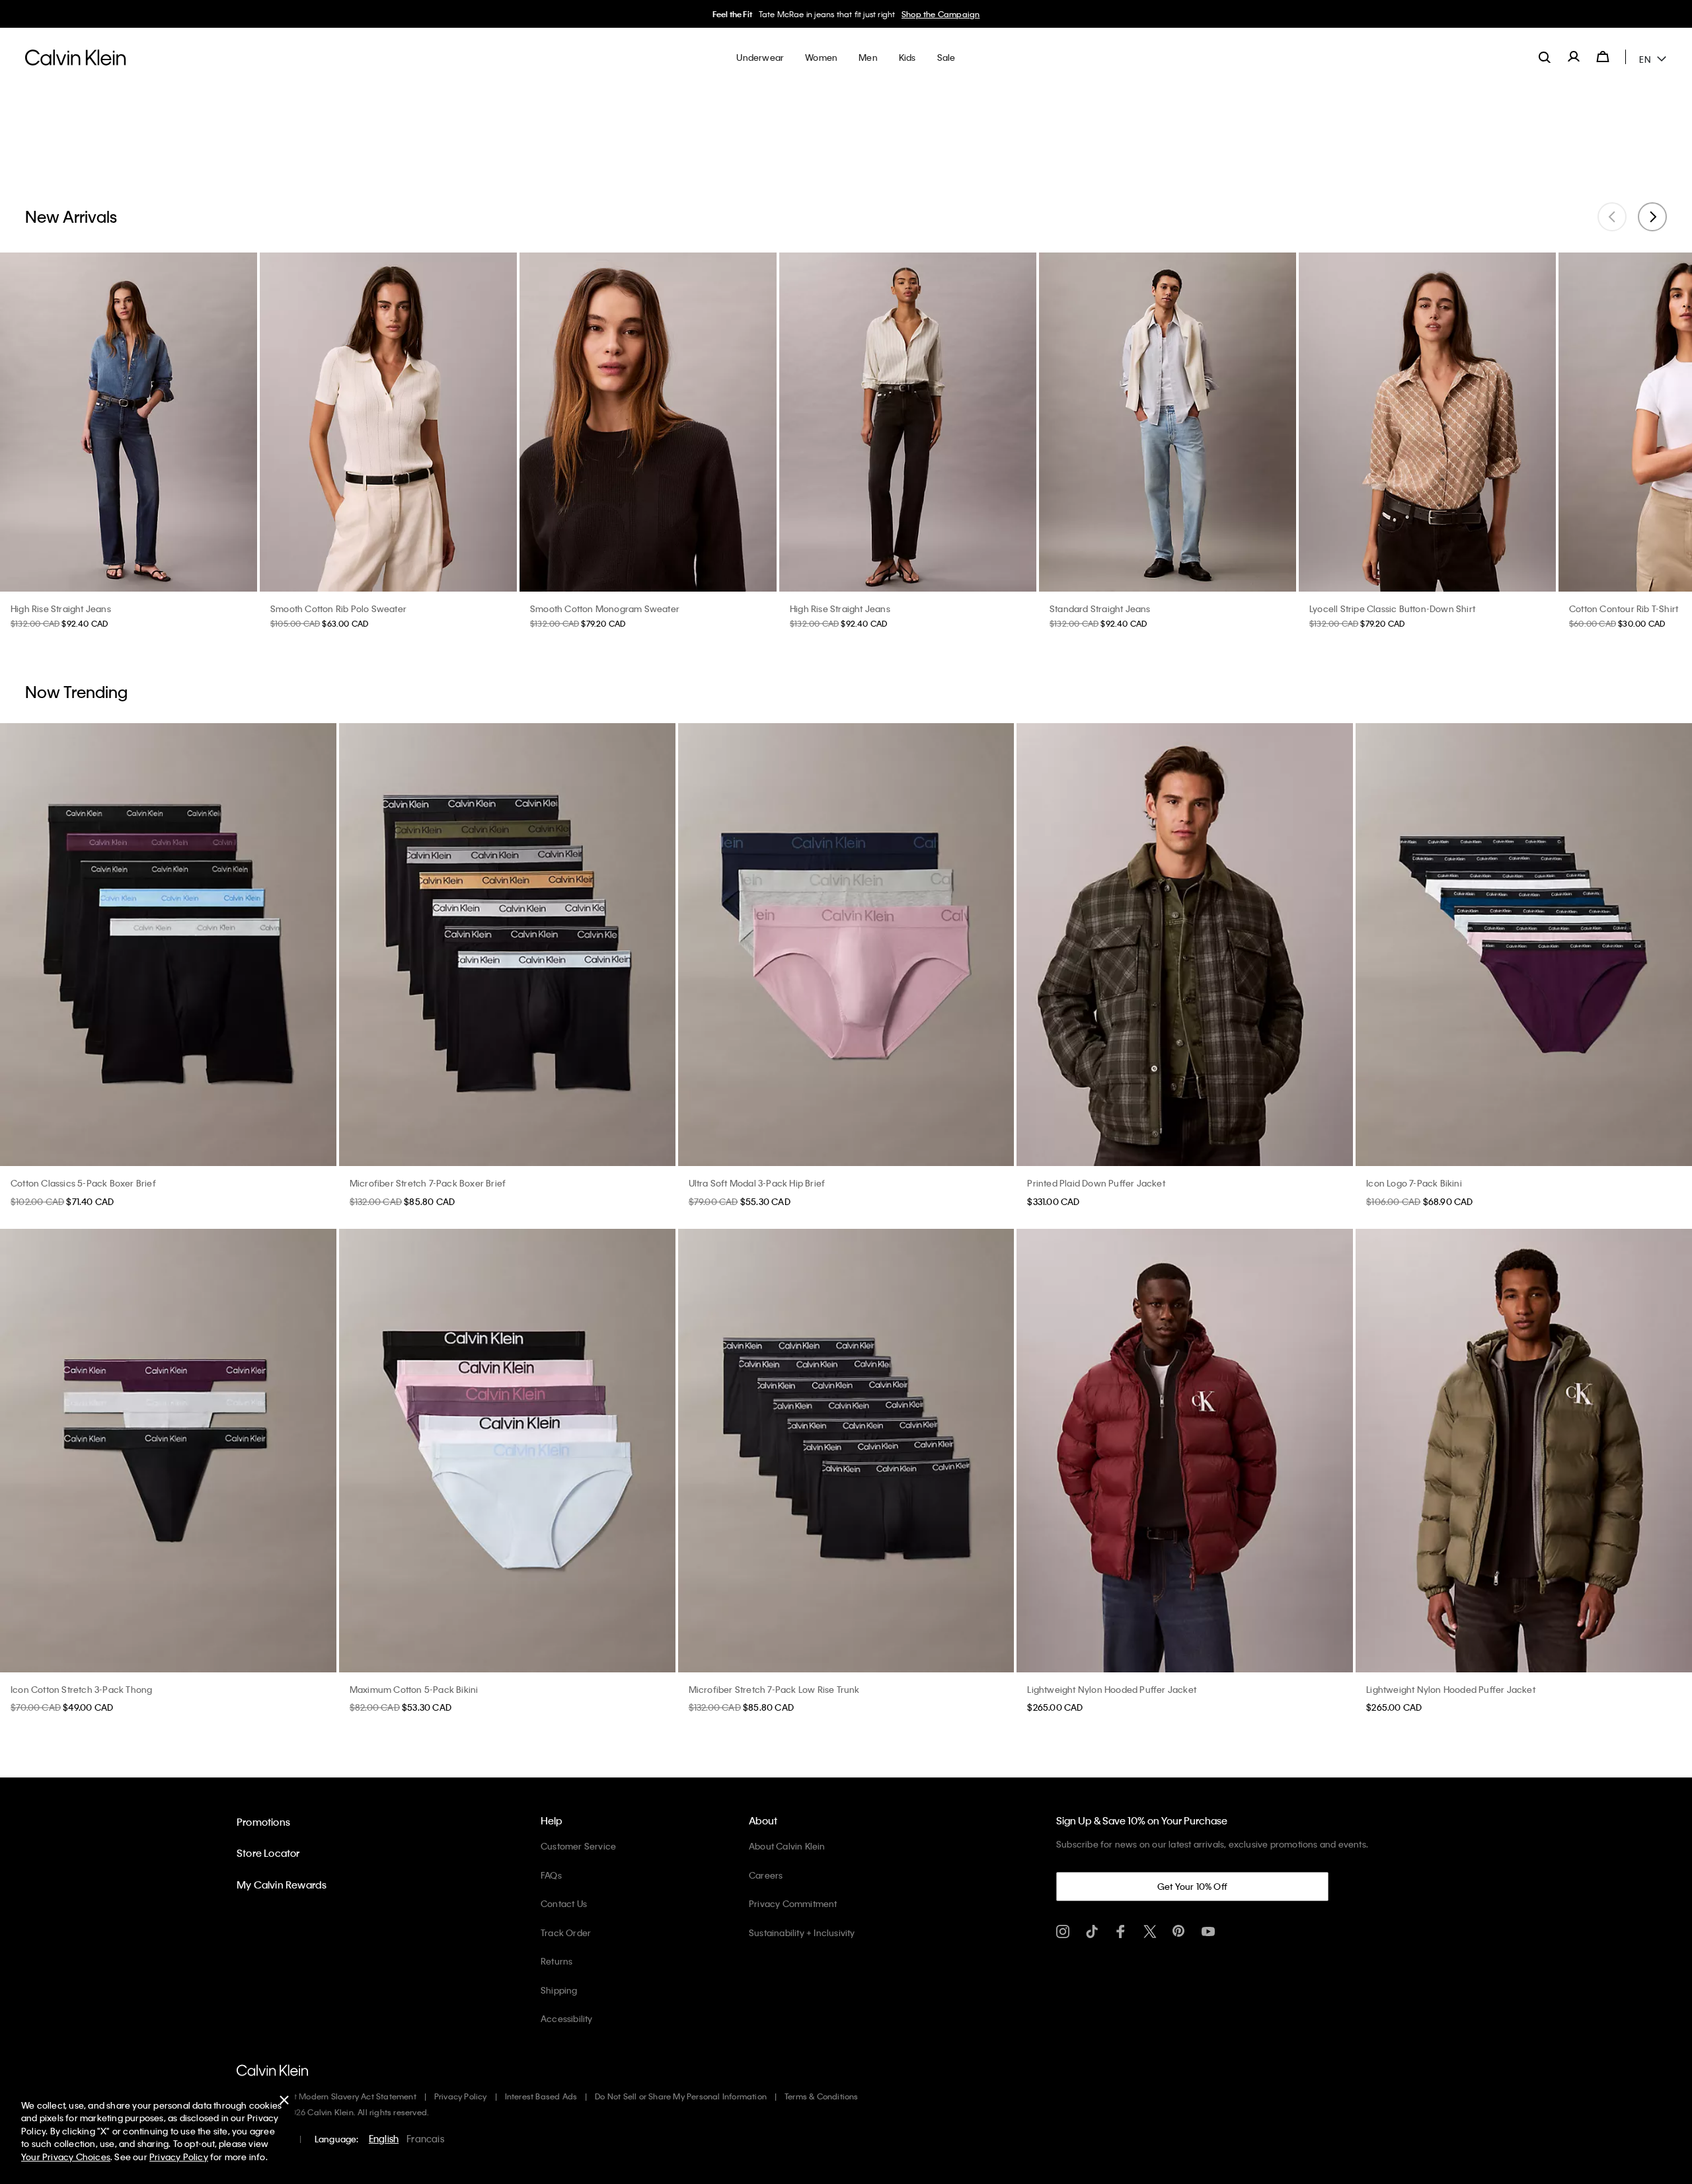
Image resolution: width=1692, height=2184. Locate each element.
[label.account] (1574, 57)
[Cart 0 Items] (1603, 57)
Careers (766, 1875)
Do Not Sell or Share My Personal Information (681, 2096)
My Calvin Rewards (282, 1885)
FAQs (551, 1875)
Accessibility (567, 2018)
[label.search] (1545, 57)
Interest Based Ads (541, 2096)
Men (907, 14)
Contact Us (564, 1903)
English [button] (384, 2138)
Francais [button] (425, 2138)
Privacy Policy (461, 2096)
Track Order (566, 1932)
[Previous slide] (1612, 217)
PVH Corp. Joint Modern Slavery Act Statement (327, 2096)
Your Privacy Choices (66, 2157)
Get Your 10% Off (1192, 1886)
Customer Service (578, 1846)
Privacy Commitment (793, 1903)
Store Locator (268, 1853)
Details (934, 14)
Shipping (559, 1990)
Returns (557, 1961)
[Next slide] (1652, 217)
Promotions (263, 1822)
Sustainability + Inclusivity (802, 1932)
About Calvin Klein (787, 1846)
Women (878, 14)
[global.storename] (76, 57)
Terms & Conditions (822, 2096)
